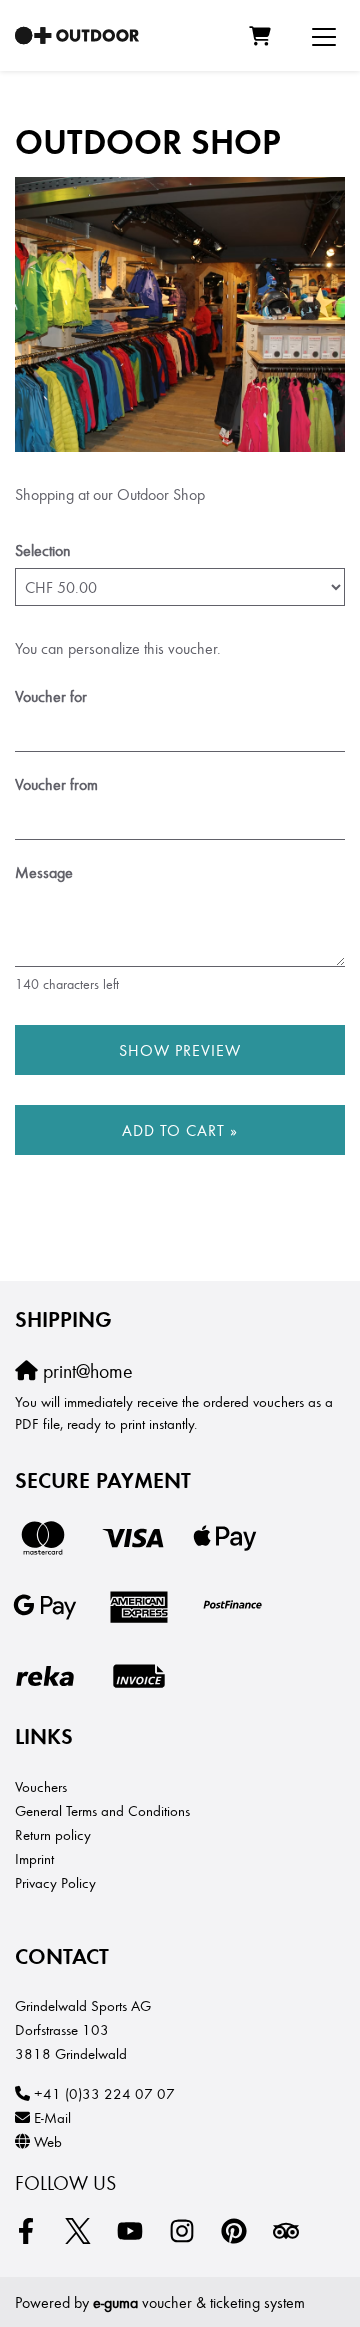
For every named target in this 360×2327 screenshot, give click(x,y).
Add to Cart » (180, 1129)
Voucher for (51, 695)
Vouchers (41, 1786)
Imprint (34, 1858)
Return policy (53, 1834)
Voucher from (56, 783)
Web (48, 2141)
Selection (43, 549)
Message (44, 871)
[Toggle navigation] (324, 36)
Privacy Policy (55, 1882)
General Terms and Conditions (102, 1810)
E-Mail (52, 2117)
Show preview (180, 1049)
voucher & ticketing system (199, 2301)
